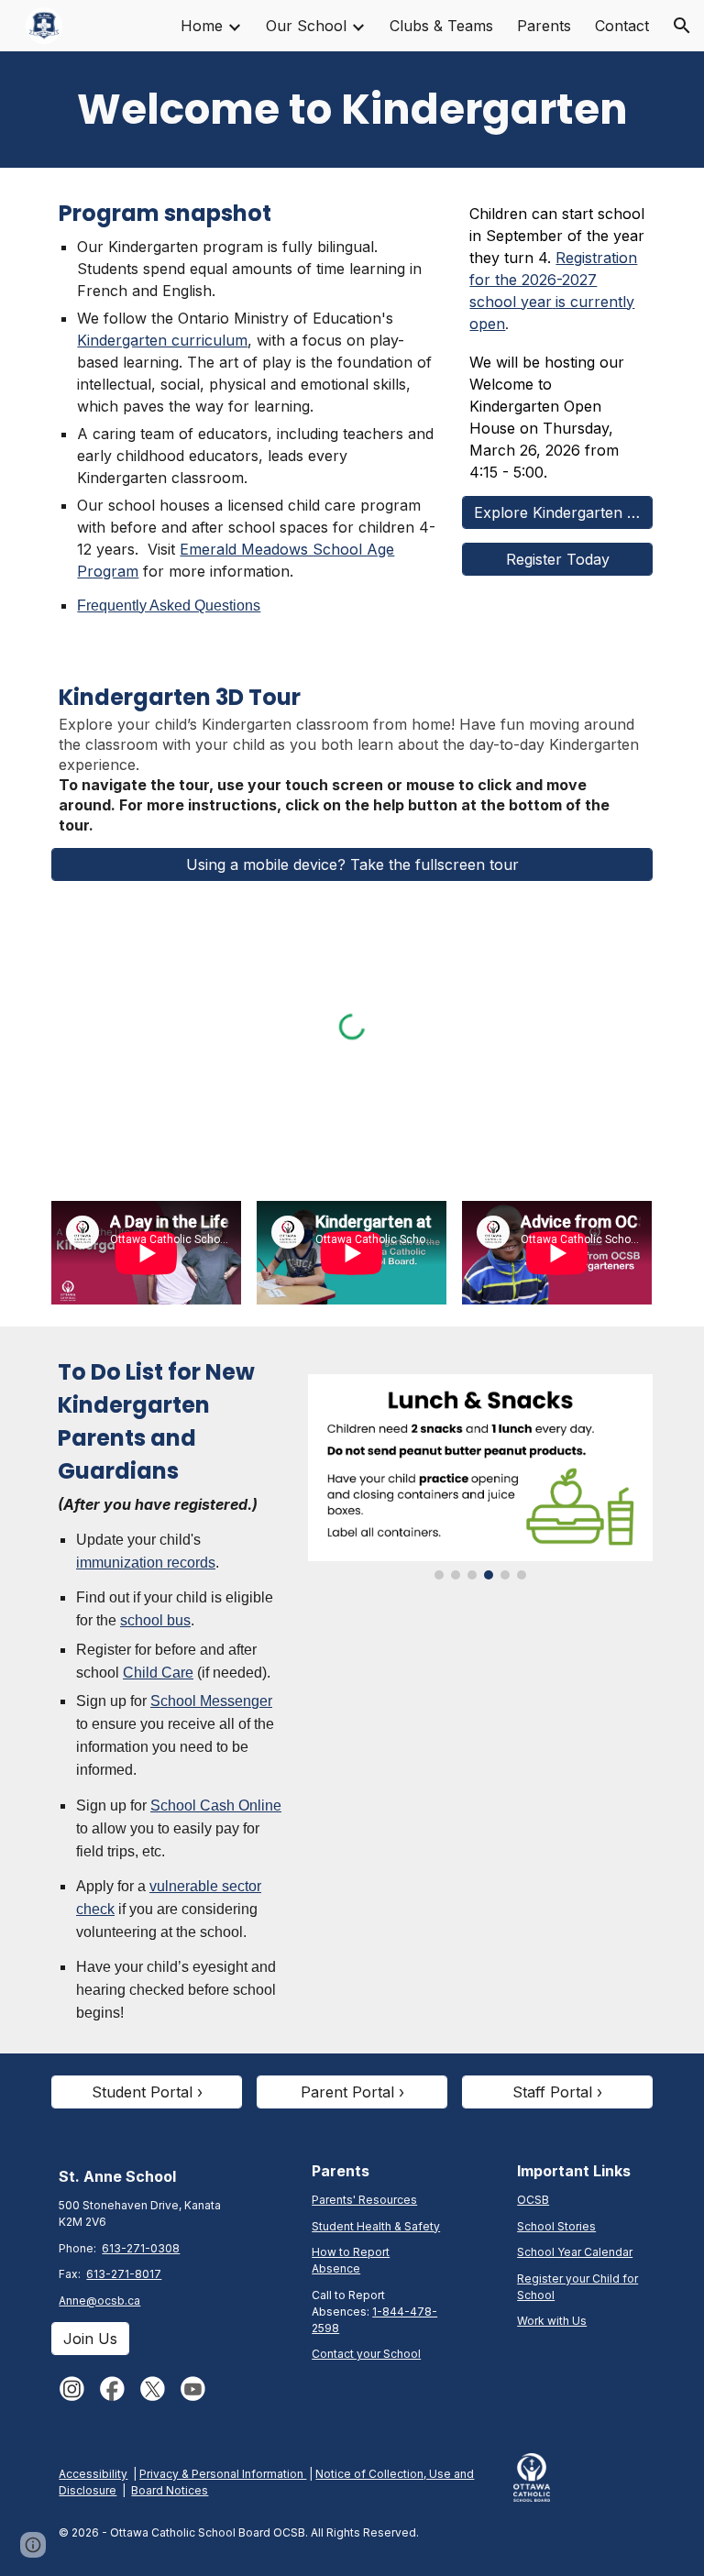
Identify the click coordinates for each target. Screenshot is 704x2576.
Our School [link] (306, 26)
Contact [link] (622, 26)
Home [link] (202, 26)
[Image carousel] (480, 1477)
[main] (352, 110)
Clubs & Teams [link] (441, 26)
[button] (682, 26)
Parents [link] (544, 26)
